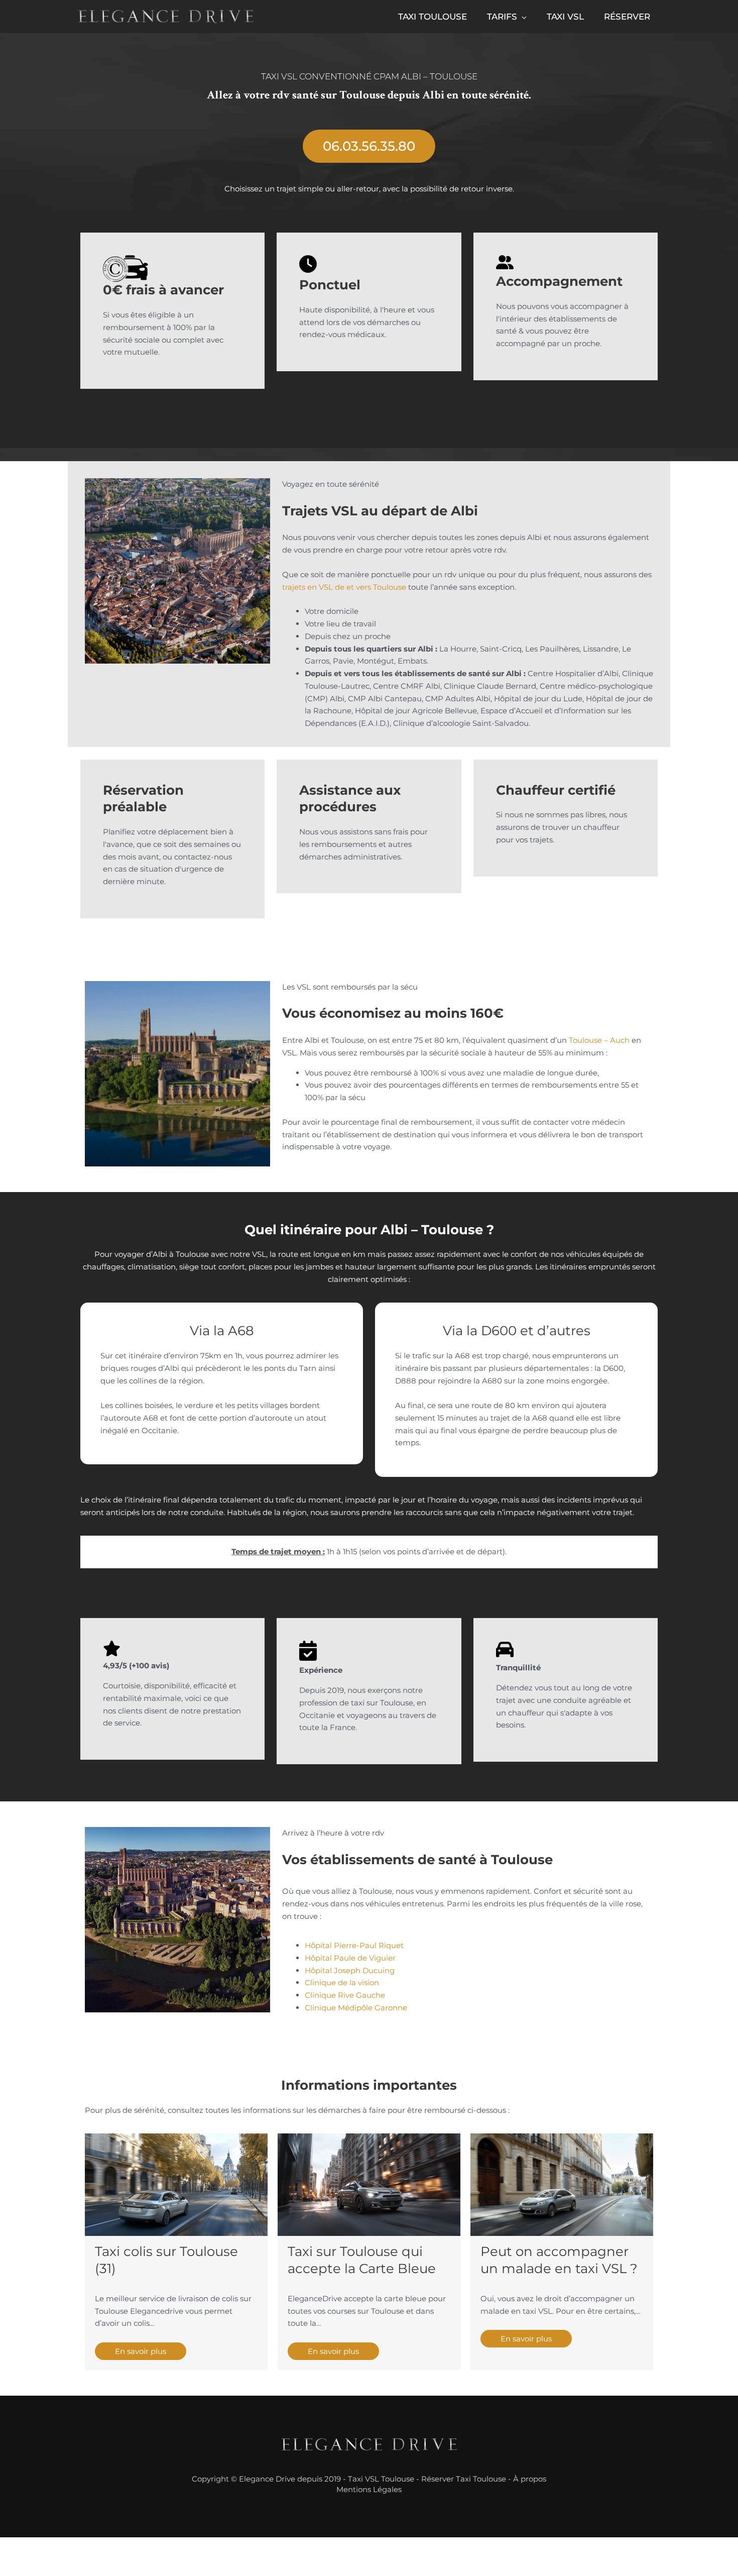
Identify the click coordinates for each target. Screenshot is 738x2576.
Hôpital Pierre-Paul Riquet (354, 1945)
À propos (530, 2479)
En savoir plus (141, 2351)
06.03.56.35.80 (369, 146)
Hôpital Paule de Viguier (350, 1958)
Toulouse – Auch (599, 1040)
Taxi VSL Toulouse (381, 2479)
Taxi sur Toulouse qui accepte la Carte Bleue (362, 2260)
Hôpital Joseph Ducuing (350, 1970)
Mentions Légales (369, 2489)
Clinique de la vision (342, 1982)
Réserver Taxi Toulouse (464, 2479)
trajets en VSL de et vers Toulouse (344, 587)
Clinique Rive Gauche (345, 1995)
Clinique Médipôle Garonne (356, 2008)
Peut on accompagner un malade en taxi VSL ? (559, 2260)
